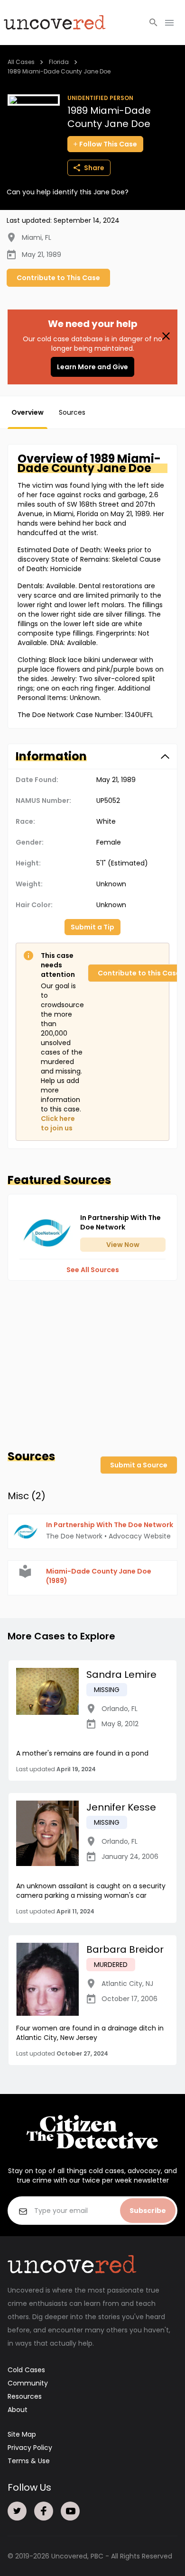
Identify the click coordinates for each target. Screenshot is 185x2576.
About (18, 2410)
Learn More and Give (92, 367)
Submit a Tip (92, 927)
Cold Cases (26, 2370)
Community (28, 2383)
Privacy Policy (30, 2448)
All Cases (21, 62)
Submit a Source (139, 1465)
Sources (72, 412)
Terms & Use (29, 2461)
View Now (123, 1245)
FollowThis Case (108, 144)
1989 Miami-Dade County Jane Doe (59, 71)
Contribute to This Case (58, 278)
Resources (25, 2396)
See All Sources (93, 1270)
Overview (28, 412)
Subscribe (148, 2211)
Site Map (22, 2434)
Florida (59, 62)
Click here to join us (58, 1123)
